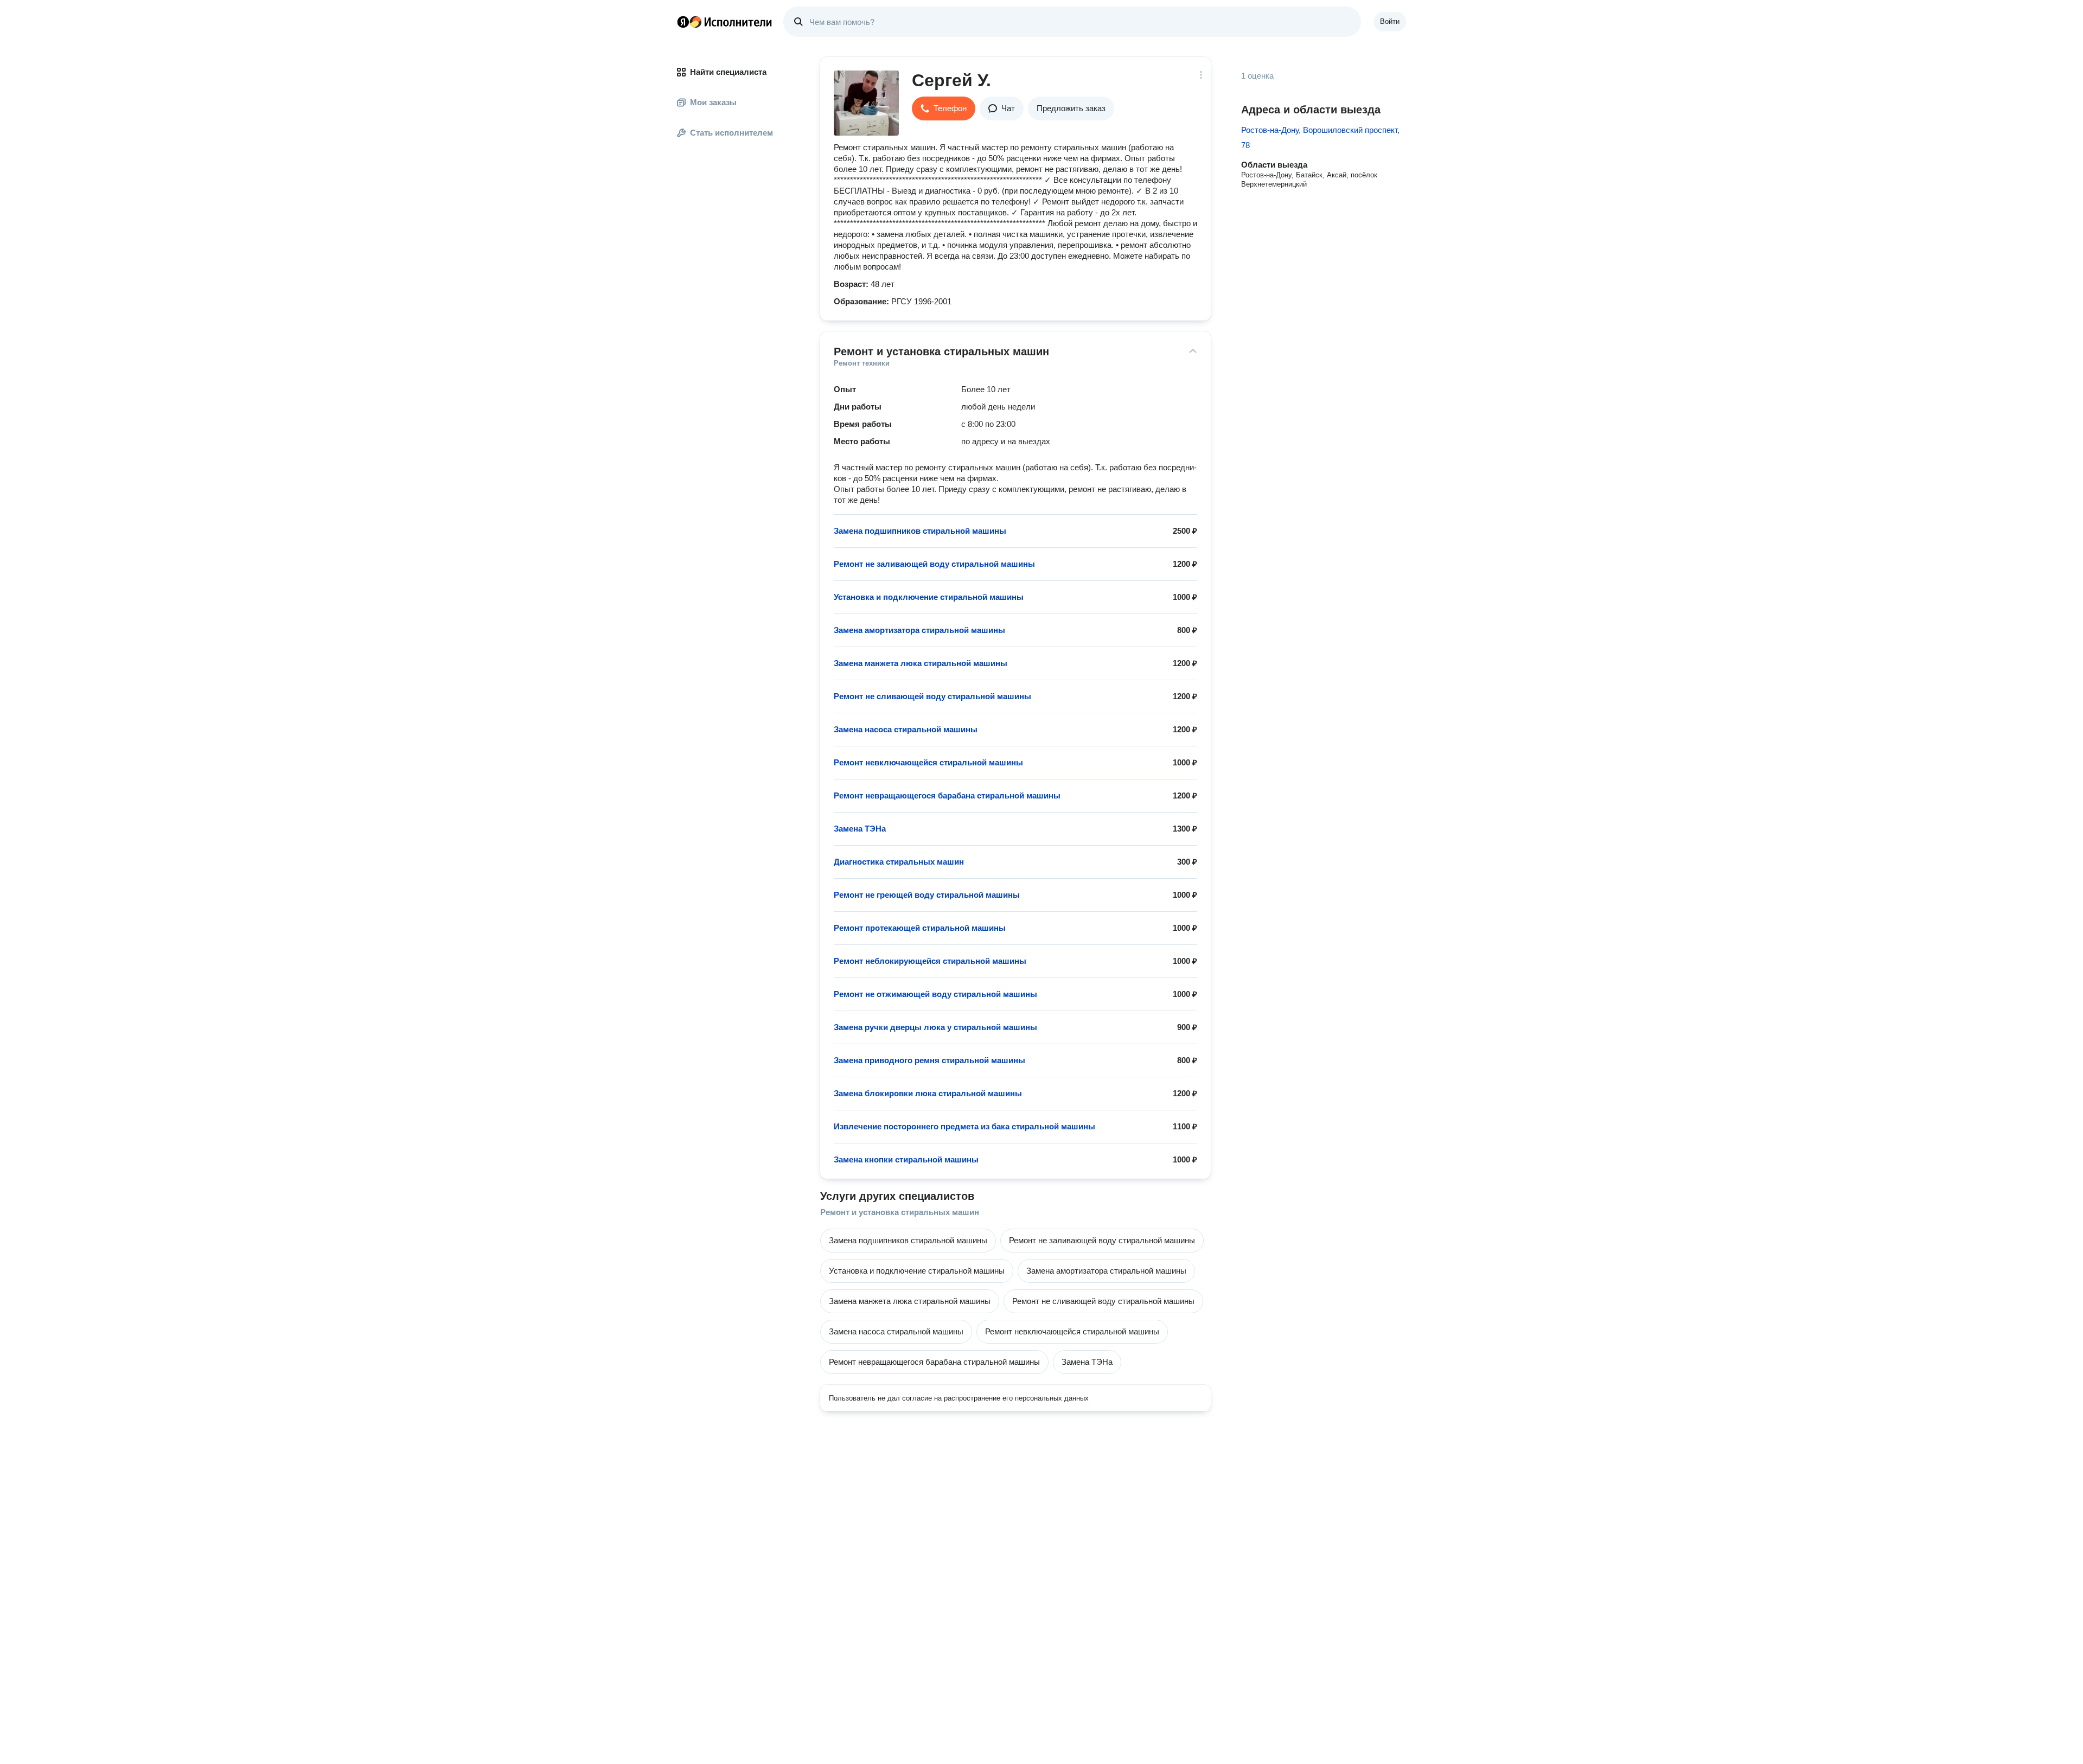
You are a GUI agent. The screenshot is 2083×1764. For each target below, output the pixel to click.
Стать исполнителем (731, 133)
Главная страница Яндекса (683, 22)
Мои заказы (713, 102)
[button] (944, 108)
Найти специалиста (728, 72)
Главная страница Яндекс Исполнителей (725, 22)
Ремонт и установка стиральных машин (900, 1212)
